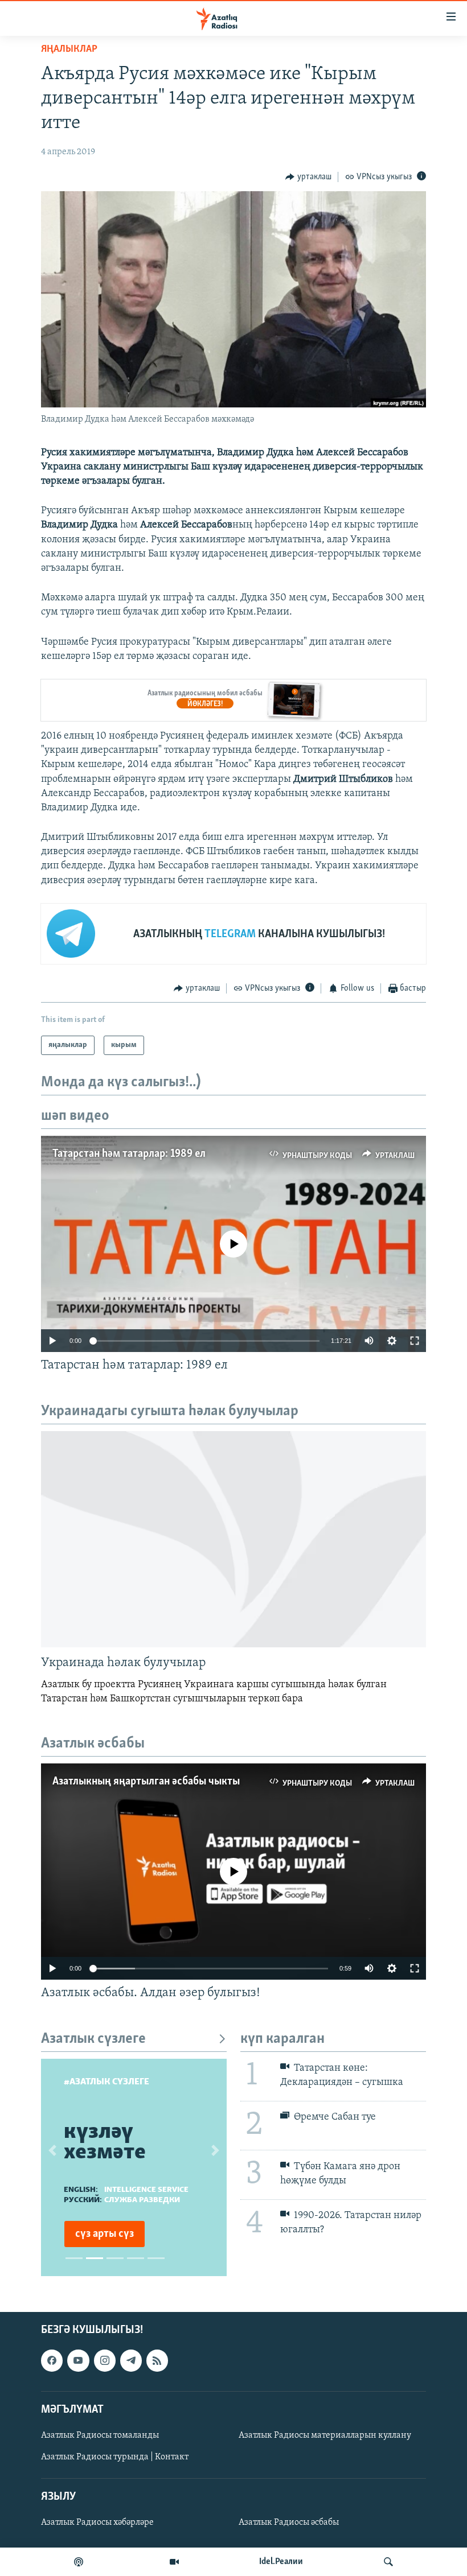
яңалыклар (69, 50)
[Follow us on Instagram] (105, 2361)
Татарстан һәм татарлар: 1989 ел (129, 1154)
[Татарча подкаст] (79, 2562)
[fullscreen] (415, 1341)
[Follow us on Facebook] (52, 2361)
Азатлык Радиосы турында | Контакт (115, 2457)
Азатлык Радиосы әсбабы (289, 2523)
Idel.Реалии (281, 2562)
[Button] (308, 177)
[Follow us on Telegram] (131, 2361)
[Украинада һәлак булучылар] (233, 1539)
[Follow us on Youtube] (78, 2361)
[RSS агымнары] (157, 2361)
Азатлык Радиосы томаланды (100, 2435)
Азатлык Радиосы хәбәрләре (97, 2523)
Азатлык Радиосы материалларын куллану (325, 2435)
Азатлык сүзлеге (93, 2039)
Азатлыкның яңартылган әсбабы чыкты (146, 1782)
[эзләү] (388, 2562)
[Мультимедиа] (174, 2562)
